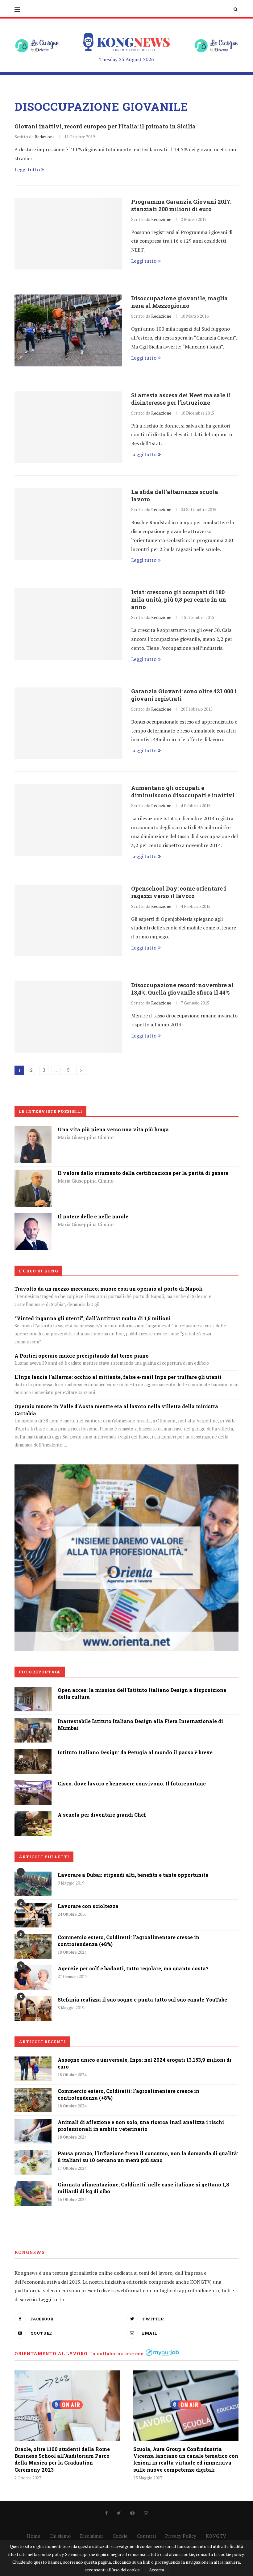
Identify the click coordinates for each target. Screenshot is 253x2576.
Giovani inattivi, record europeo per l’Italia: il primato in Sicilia (105, 126)
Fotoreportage (40, 1672)
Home (33, 2536)
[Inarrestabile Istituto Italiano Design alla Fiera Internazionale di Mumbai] (33, 1722)
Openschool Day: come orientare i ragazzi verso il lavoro (179, 892)
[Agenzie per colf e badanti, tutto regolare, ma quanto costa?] (33, 1977)
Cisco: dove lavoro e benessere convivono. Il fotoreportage (132, 1783)
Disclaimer (92, 2536)
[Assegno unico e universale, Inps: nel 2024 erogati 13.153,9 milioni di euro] (33, 2069)
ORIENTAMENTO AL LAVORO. (52, 2354)
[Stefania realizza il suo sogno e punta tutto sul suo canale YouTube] (33, 2009)
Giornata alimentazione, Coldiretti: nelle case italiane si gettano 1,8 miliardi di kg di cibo (143, 2188)
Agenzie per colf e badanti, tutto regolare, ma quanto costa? (133, 1968)
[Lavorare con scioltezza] (33, 1915)
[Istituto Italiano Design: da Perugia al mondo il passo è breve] (33, 1753)
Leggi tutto (27, 169)
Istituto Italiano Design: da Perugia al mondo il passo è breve (135, 1752)
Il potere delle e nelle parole (93, 1216)
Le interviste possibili (51, 1111)
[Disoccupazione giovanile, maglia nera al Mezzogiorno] (68, 330)
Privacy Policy (181, 2536)
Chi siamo (60, 2536)
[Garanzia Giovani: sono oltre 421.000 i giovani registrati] (68, 723)
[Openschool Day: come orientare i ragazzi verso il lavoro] (68, 921)
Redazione (45, 137)
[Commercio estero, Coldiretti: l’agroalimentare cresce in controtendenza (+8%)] (33, 1946)
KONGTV (216, 2536)
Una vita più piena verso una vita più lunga (113, 1129)
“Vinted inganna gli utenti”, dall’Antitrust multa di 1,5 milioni (93, 1318)
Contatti (146, 2536)
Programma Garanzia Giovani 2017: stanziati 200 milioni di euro (181, 205)
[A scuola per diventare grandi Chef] (33, 1816)
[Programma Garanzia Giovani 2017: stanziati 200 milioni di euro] (68, 234)
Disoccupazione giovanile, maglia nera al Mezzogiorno (179, 302)
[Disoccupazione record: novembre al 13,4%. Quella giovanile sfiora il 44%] (68, 1017)
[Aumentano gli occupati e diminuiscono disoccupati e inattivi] (68, 820)
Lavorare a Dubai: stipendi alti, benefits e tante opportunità (133, 1875)
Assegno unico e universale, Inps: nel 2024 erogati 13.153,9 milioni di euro (145, 2063)
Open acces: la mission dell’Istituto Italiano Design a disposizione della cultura (142, 1693)
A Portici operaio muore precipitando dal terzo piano (82, 1356)
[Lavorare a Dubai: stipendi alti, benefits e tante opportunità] (33, 1884)
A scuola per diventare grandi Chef (102, 1815)
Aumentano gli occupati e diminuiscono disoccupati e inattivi (183, 791)
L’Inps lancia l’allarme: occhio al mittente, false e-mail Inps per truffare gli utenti (118, 1377)
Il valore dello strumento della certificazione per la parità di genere (143, 1173)
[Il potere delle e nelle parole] (33, 1217)
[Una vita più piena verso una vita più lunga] (33, 1130)
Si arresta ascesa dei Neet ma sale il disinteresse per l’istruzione (181, 399)
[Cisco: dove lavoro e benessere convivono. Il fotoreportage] (33, 1785)
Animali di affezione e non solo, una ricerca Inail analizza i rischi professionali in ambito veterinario (141, 2125)
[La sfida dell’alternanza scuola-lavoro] (68, 524)
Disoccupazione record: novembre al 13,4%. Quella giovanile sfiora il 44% (182, 989)
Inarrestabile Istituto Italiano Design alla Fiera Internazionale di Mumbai (140, 1724)
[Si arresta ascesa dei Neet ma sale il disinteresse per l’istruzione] (68, 427)
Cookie (120, 2536)
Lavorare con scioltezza (88, 1906)
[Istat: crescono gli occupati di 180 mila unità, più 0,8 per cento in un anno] (68, 624)
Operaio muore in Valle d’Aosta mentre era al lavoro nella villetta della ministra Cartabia (116, 1410)
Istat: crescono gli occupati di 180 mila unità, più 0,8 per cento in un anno (179, 599)
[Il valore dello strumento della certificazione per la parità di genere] (33, 1174)
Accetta (157, 2570)
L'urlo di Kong (38, 1271)
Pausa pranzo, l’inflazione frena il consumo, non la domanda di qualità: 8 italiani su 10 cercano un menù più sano (148, 2157)
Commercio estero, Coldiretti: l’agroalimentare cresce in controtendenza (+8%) (129, 1941)
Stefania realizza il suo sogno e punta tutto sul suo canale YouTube (142, 2000)
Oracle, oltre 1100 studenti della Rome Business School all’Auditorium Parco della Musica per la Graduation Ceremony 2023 (62, 2459)
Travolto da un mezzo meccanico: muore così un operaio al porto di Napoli (109, 1289)
